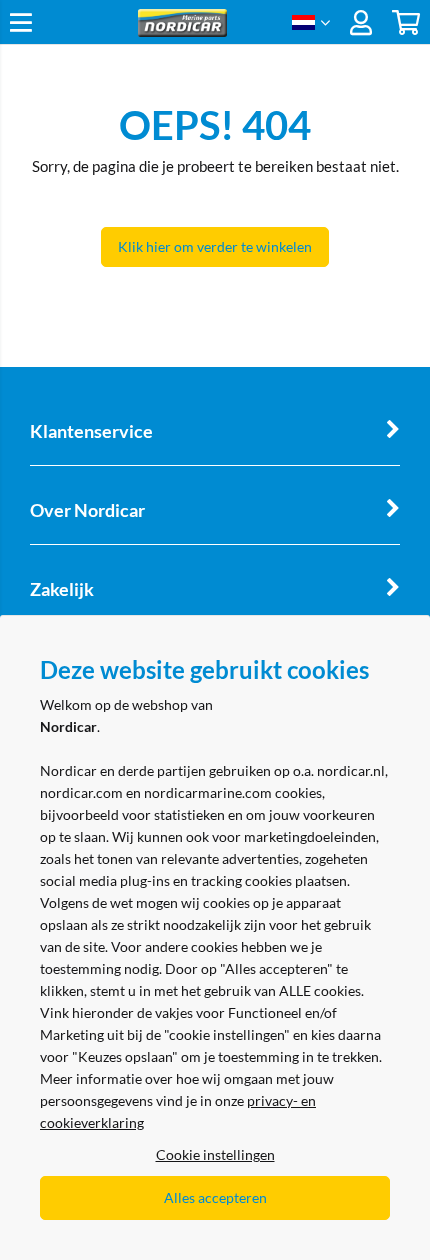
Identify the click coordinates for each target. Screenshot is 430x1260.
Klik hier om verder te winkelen (215, 246)
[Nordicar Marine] (182, 31)
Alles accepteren (215, 1197)
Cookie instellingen (215, 1154)
